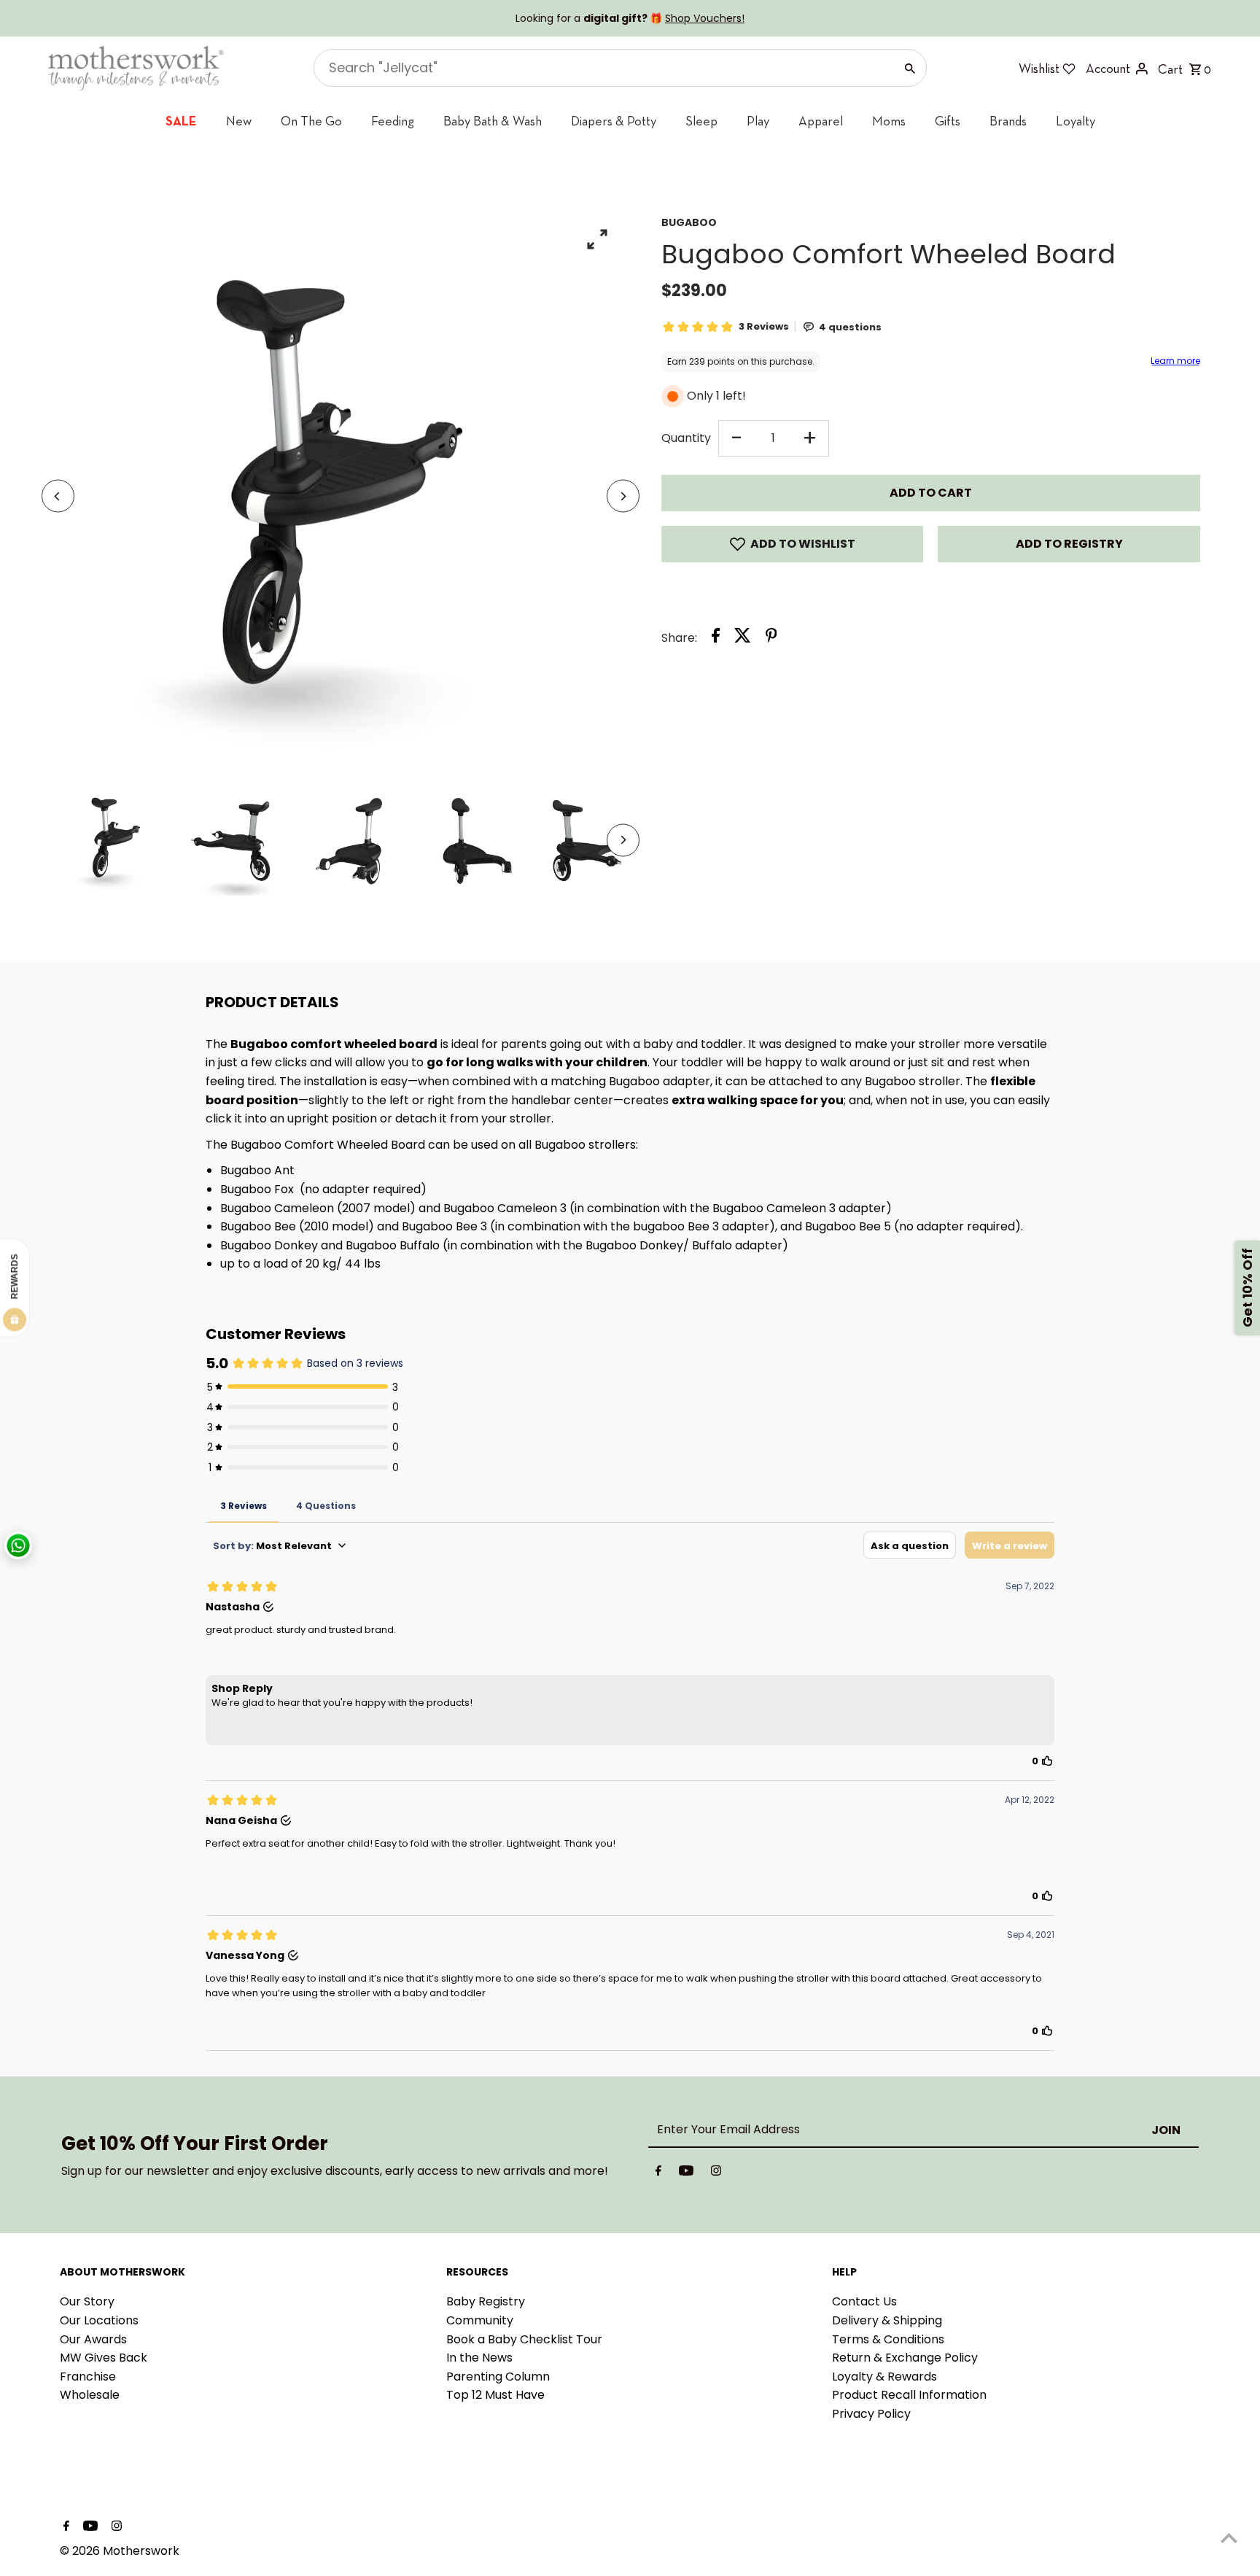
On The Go (311, 121)
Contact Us (864, 2301)
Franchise (88, 2377)
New (239, 121)
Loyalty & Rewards (884, 2377)
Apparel (821, 121)
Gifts (948, 121)
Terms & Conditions (888, 2339)
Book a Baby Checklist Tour (524, 2339)
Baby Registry (486, 2301)
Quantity (686, 438)
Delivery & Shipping (887, 2320)
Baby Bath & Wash (493, 121)
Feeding (393, 121)
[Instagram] (716, 2173)
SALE (181, 121)
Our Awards (93, 2339)
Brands (1008, 121)
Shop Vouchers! (705, 18)
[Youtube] (686, 2173)
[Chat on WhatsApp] (18, 1545)
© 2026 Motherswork (120, 2551)
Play (758, 121)
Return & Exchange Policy (905, 2358)
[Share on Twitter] (743, 638)
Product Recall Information (909, 2395)
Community (480, 2320)
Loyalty (1076, 121)
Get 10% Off (1247, 1288)
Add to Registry (1069, 544)
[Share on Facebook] (716, 638)
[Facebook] (658, 2173)
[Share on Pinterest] (771, 638)
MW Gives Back (104, 2358)
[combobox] (603, 68)
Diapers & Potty (614, 121)
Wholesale (90, 2395)
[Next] (623, 496)
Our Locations (99, 2320)
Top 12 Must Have (495, 2395)
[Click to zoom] (598, 239)
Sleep (701, 121)
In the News (479, 2358)
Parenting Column (498, 2377)
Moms (889, 121)
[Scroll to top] (1229, 2538)
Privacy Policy (871, 2414)
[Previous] (58, 496)
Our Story (87, 2301)
